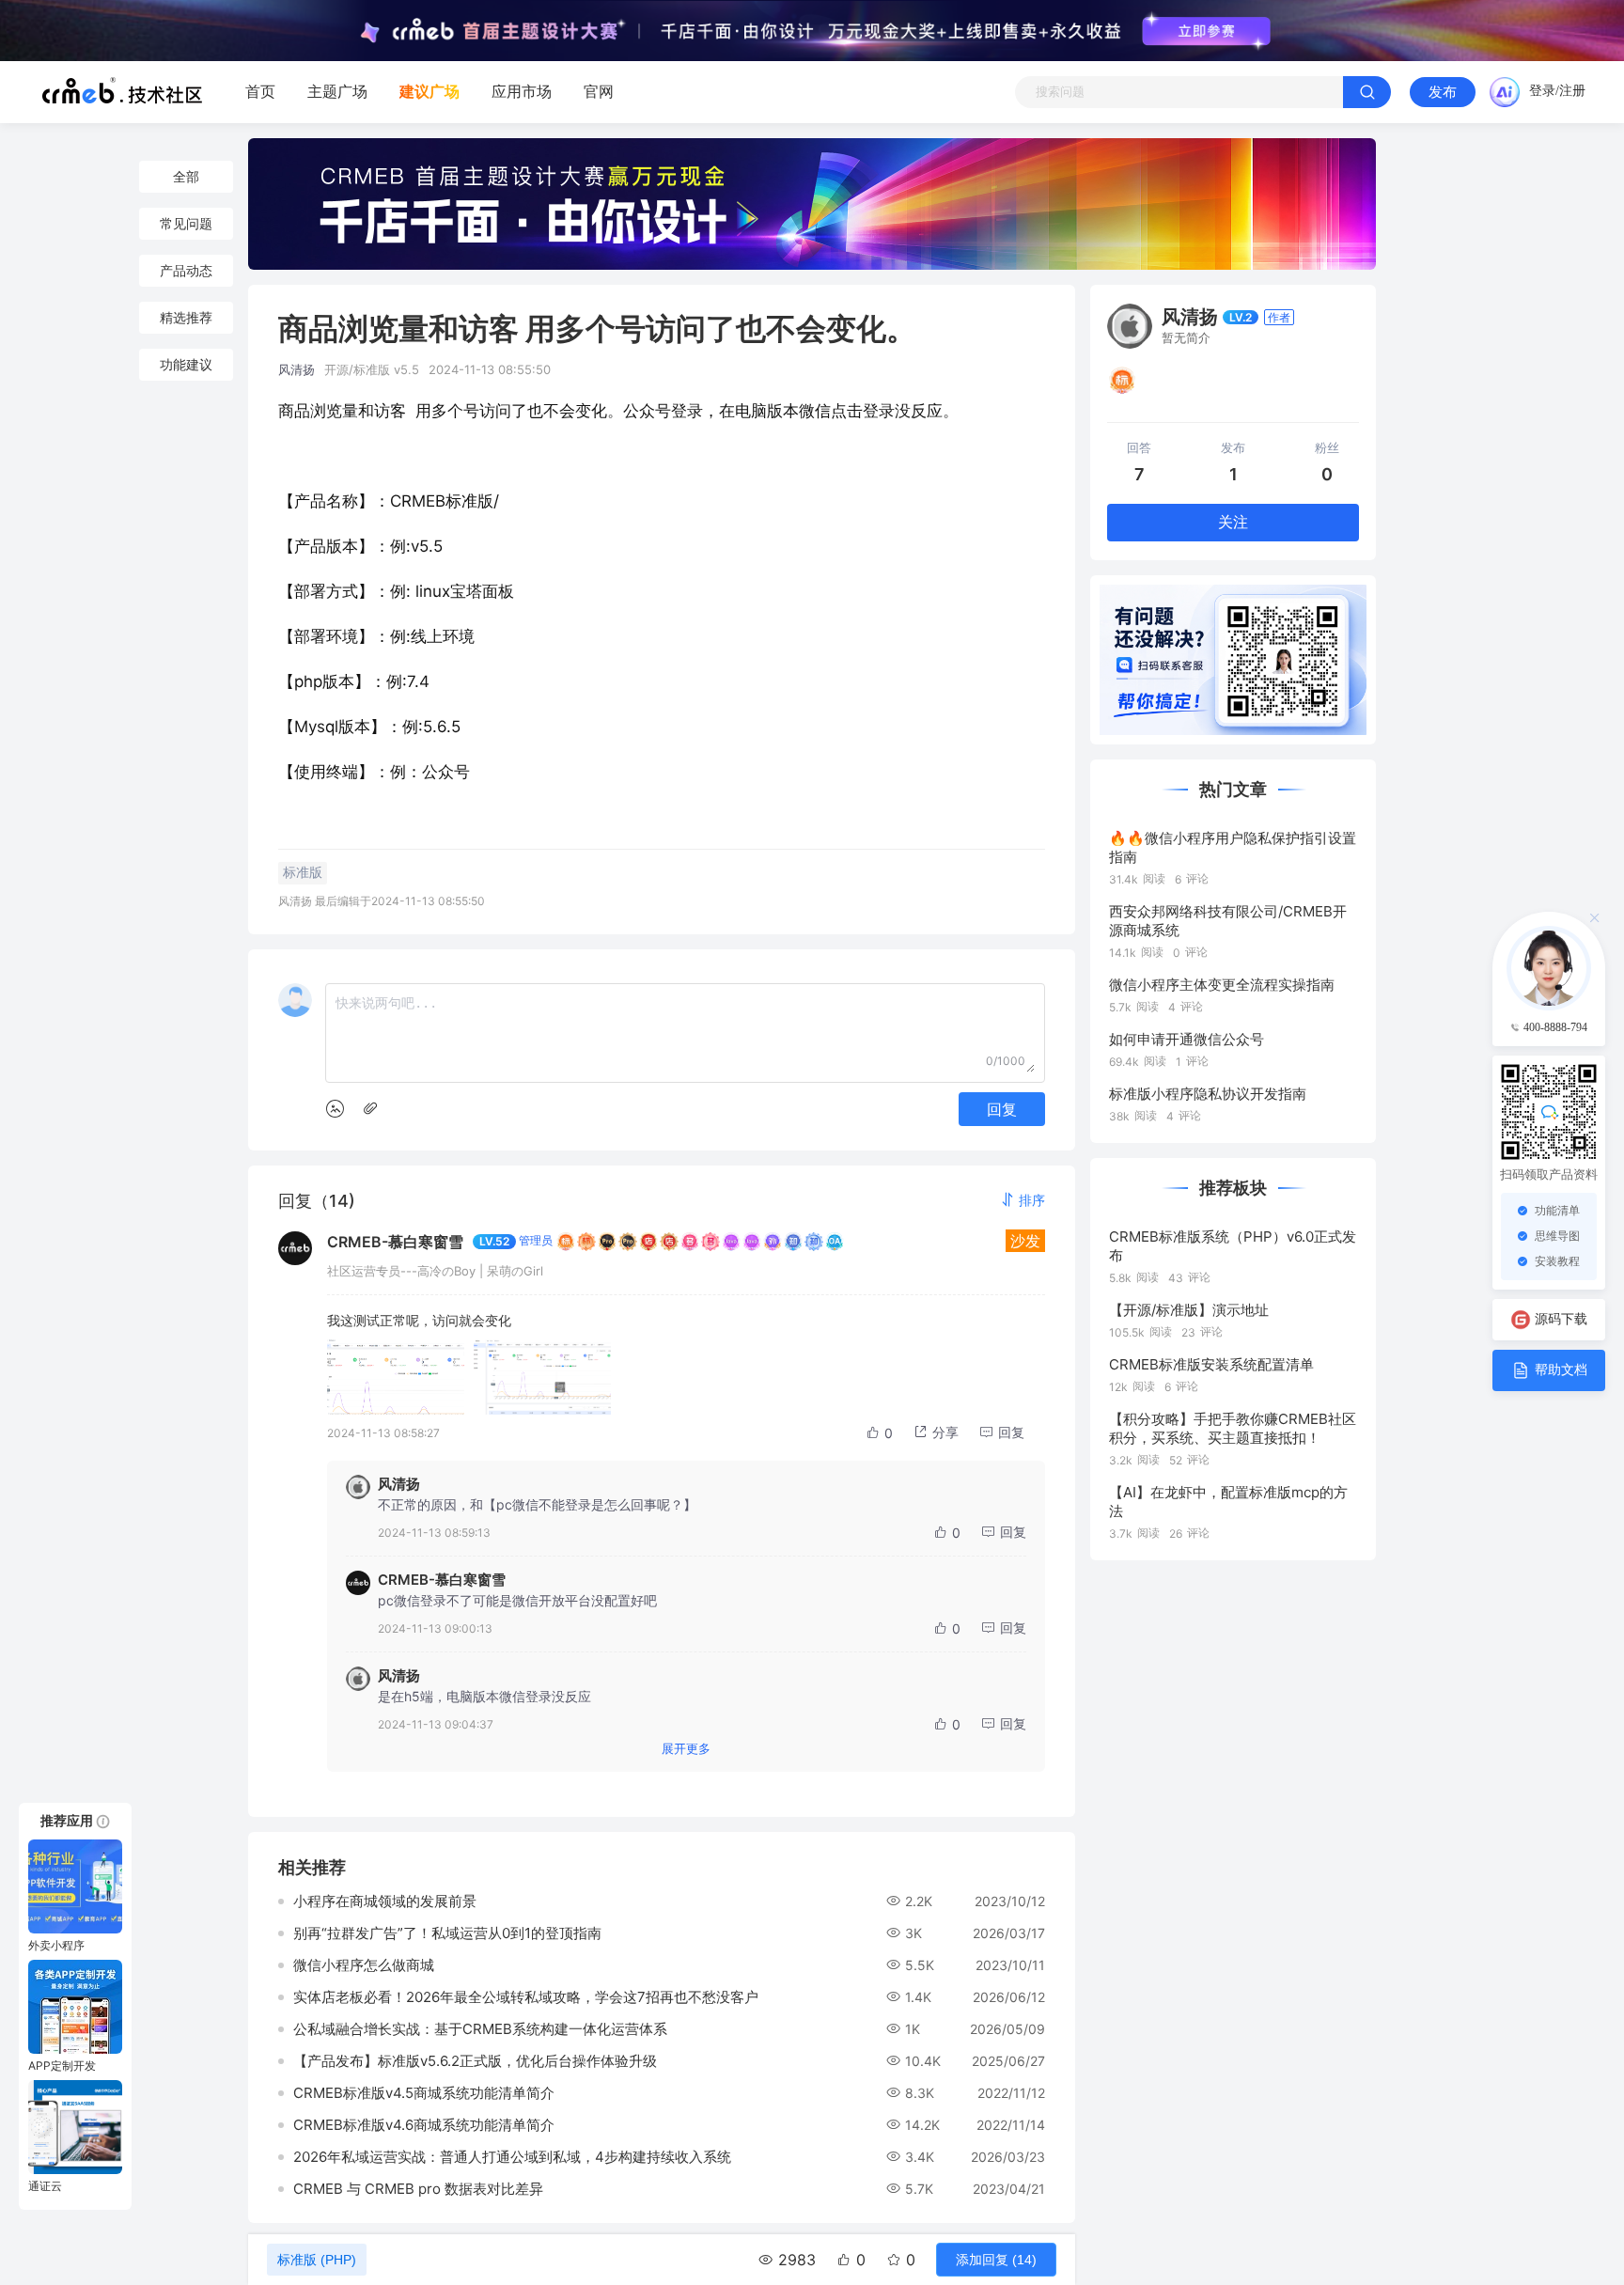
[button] (1023, 1200)
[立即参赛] (1206, 31)
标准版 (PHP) (317, 2260)
